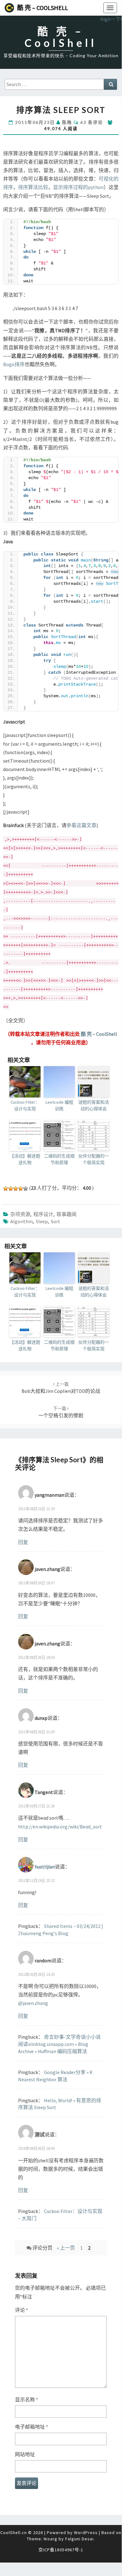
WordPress (86, 2533)
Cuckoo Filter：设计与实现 (25, 1105)
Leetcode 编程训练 (59, 1105)
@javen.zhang (33, 2003)
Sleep (42, 1221)
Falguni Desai (79, 2539)
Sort (56, 1221)
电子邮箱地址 (32, 2427)
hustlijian (45, 1866)
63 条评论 (92, 122)
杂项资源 (20, 1214)
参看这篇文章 (81, 825)
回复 (23, 1542)
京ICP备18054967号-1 (61, 2550)
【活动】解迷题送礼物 (25, 1159)
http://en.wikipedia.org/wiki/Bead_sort (60, 1827)
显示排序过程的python (78, 187)
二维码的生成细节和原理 (59, 1159)
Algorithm (22, 1221)
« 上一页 (66, 2248)
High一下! (111, 19)
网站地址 (25, 2454)
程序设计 (43, 1214)
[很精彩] (26, 1188)
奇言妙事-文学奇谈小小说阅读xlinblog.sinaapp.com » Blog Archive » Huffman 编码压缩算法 (59, 2044)
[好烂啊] (6, 1188)
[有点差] (11, 1188)
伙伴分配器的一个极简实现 (94, 1159)
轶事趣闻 (66, 1214)
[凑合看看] (16, 1188)
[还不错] (21, 1188)
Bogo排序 (14, 364)
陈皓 (67, 122)
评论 (22, 2310)
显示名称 (27, 2400)
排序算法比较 (33, 187)
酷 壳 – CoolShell (43, 8)
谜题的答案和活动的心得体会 (94, 1105)
